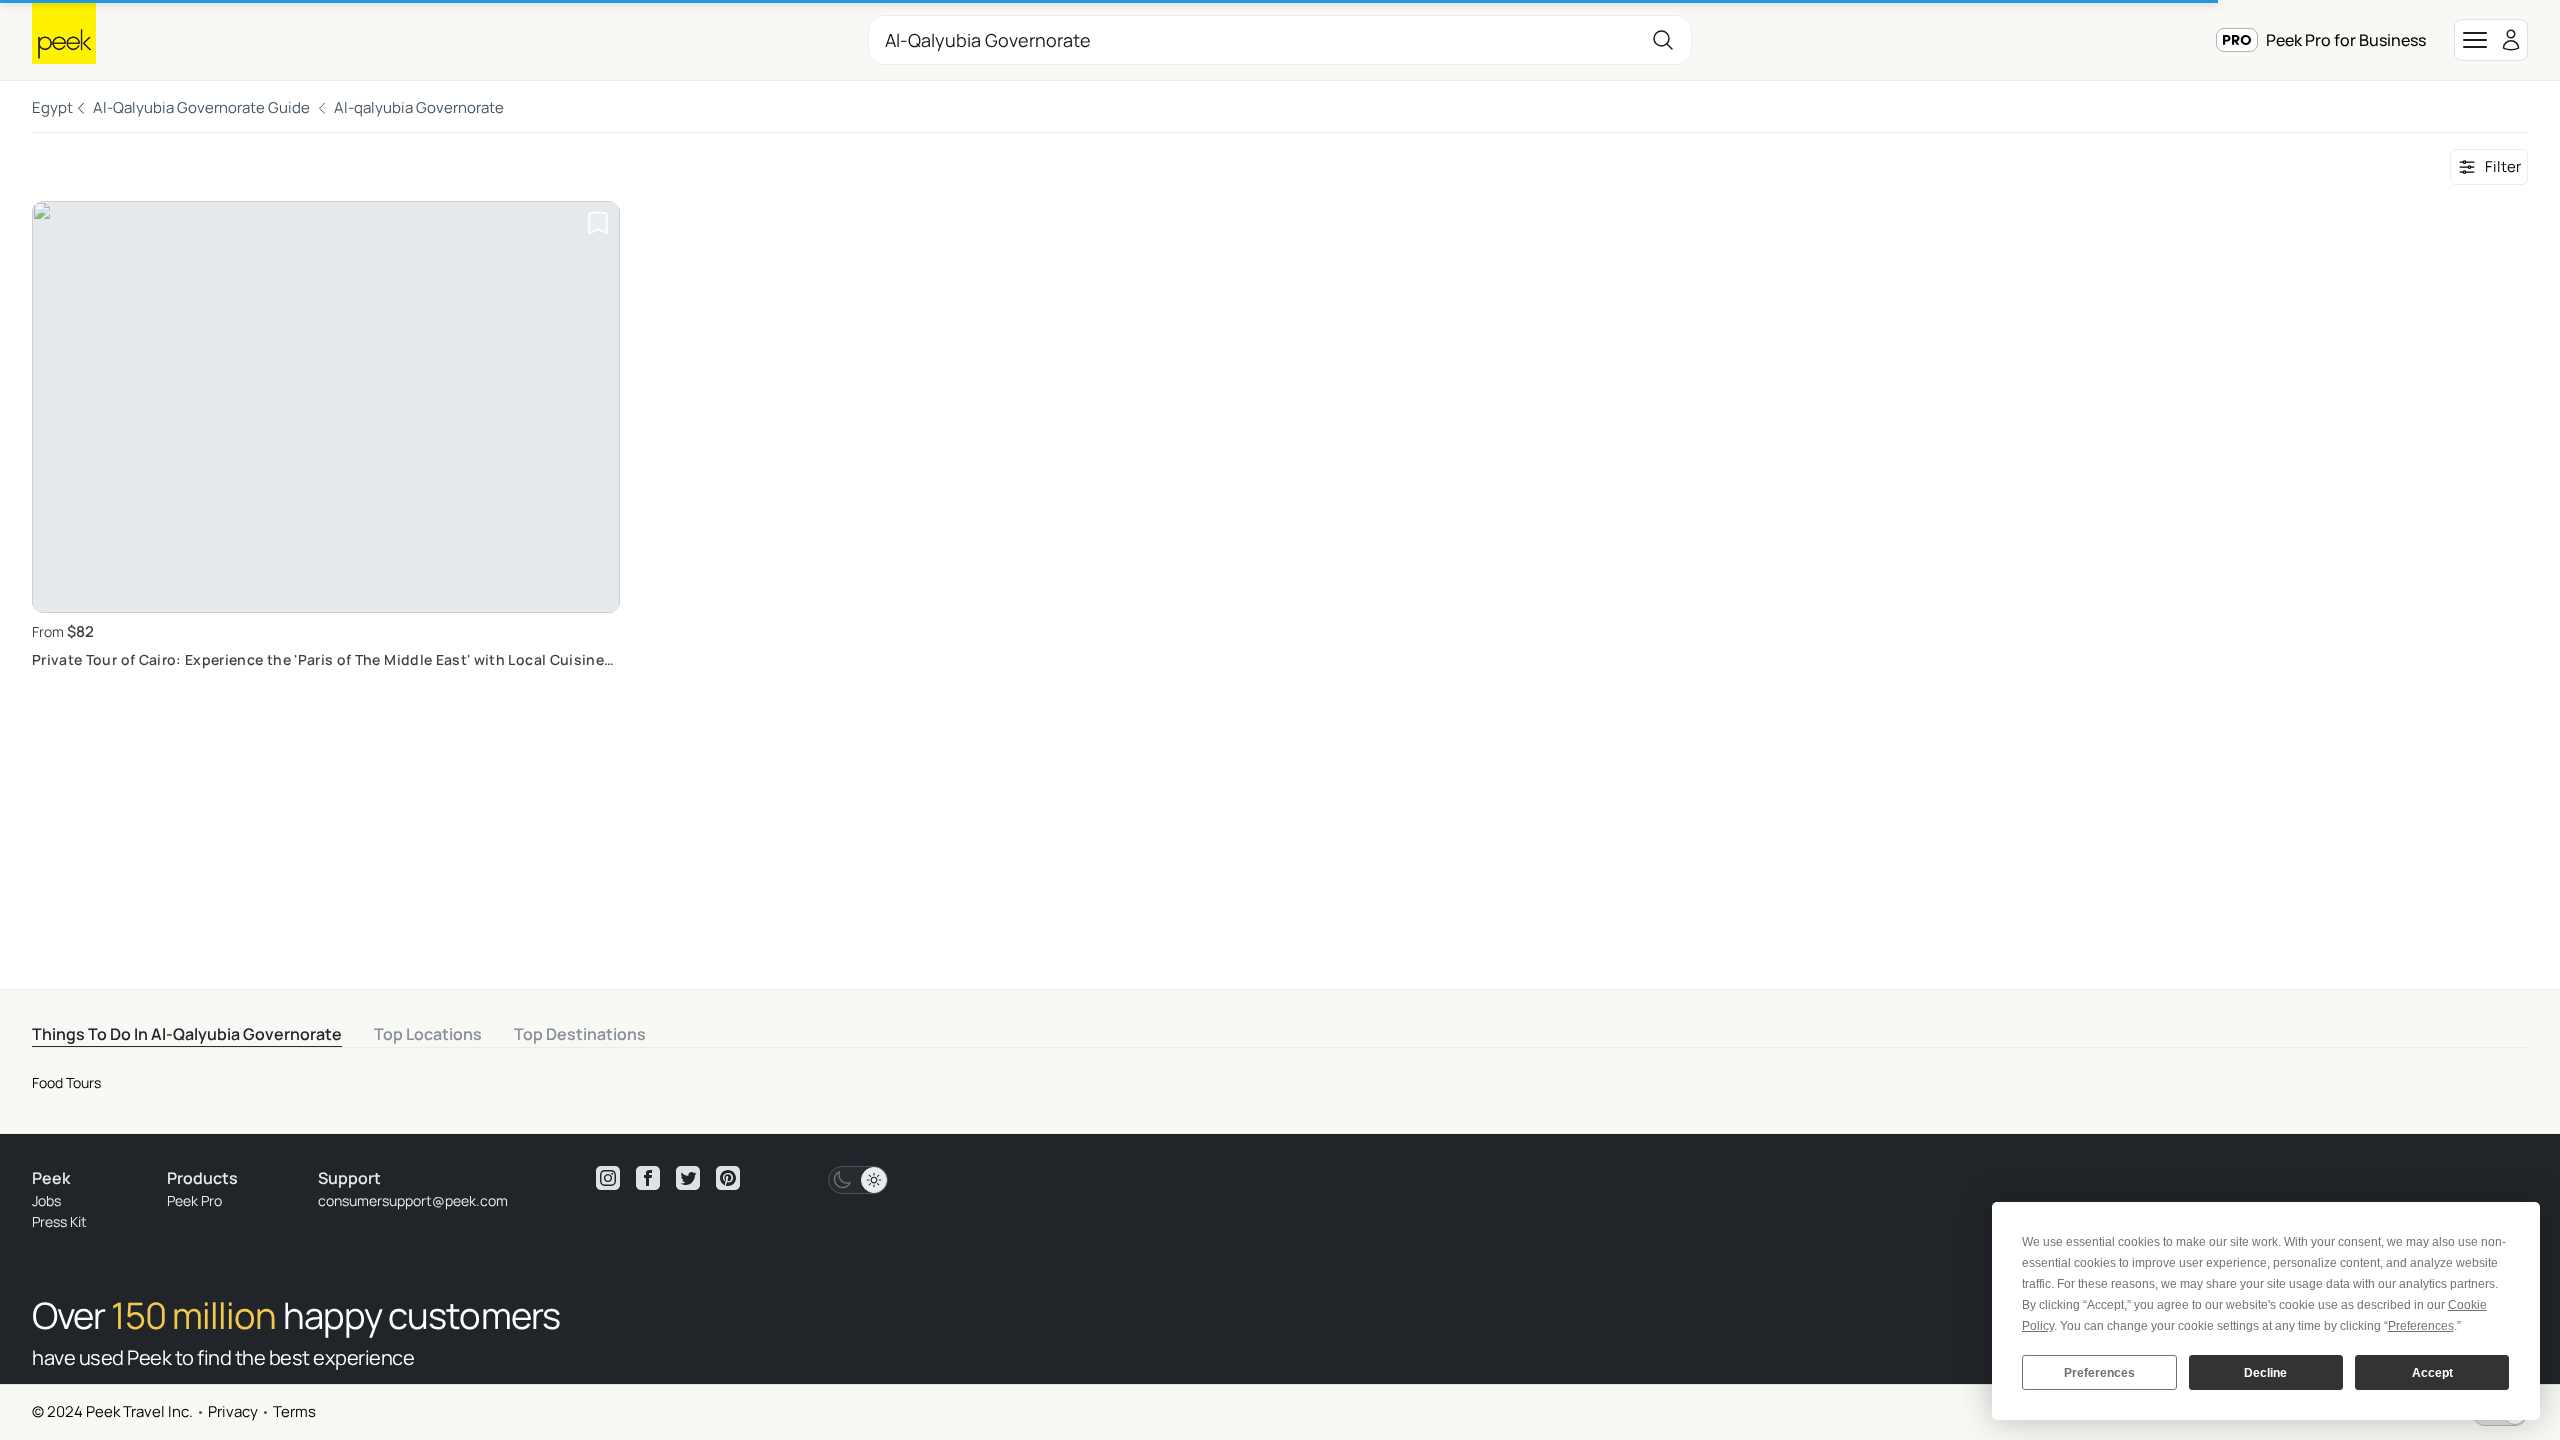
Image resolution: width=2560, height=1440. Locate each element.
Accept (2432, 1373)
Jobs (46, 1200)
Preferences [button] (2421, 1326)
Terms (294, 1411)
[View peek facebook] (648, 1178)
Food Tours (66, 1082)
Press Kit (59, 1221)
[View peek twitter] (688, 1178)
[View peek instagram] (608, 1178)
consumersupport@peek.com (413, 1200)
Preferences (2099, 1373)
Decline (2265, 1373)
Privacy (233, 1411)
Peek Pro (194, 1200)
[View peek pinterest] (728, 1178)
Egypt (52, 107)
